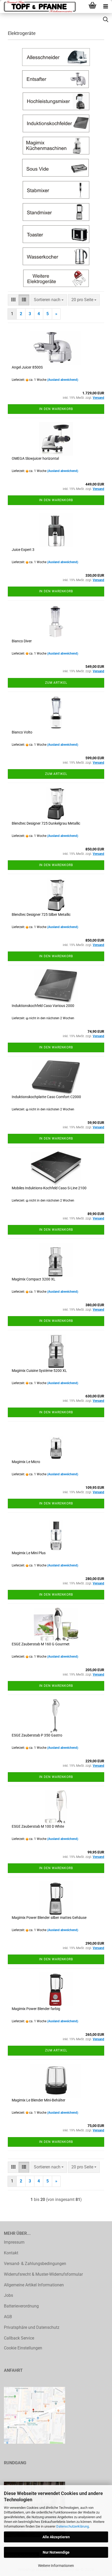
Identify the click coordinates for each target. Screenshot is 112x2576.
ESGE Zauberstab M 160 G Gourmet (41, 1644)
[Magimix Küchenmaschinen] (56, 146)
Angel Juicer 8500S (27, 367)
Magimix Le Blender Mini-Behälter (39, 2100)
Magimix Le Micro (26, 1462)
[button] (13, 300)
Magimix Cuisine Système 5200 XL (39, 1371)
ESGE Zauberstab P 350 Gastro (37, 1735)
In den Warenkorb (56, 409)
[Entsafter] (56, 79)
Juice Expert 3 (23, 550)
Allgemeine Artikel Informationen (34, 2285)
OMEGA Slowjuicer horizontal (35, 458)
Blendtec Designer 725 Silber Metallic (41, 914)
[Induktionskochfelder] (56, 123)
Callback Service (19, 2338)
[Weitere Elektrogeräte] (56, 278)
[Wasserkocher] (56, 256)
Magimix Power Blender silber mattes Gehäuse (49, 1918)
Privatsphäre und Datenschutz (32, 2327)
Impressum (14, 2242)
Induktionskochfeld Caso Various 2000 (43, 1006)
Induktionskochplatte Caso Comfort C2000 (46, 1097)
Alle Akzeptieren (56, 2537)
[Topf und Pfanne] (39, 7)
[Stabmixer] (56, 190)
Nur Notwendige (56, 2552)
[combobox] (49, 300)
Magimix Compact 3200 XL (34, 1279)
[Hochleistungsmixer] (56, 101)
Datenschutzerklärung (73, 2526)
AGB (8, 2317)
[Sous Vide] (56, 168)
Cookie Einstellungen (23, 2348)
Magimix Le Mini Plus (29, 1553)
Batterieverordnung (21, 2306)
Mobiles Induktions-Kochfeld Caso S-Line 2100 (49, 1188)
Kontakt (11, 2253)
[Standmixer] (56, 212)
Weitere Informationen (56, 2566)
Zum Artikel (56, 683)
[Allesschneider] (56, 57)
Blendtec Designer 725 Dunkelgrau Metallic (46, 823)
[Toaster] (56, 234)
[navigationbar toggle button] (105, 7)
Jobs (8, 2295)
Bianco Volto (22, 732)
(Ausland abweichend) (63, 380)
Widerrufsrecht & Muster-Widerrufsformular (43, 2274)
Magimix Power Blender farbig (36, 2009)
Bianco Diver (22, 641)
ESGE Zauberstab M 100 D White (38, 1826)
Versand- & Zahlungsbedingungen (35, 2264)
